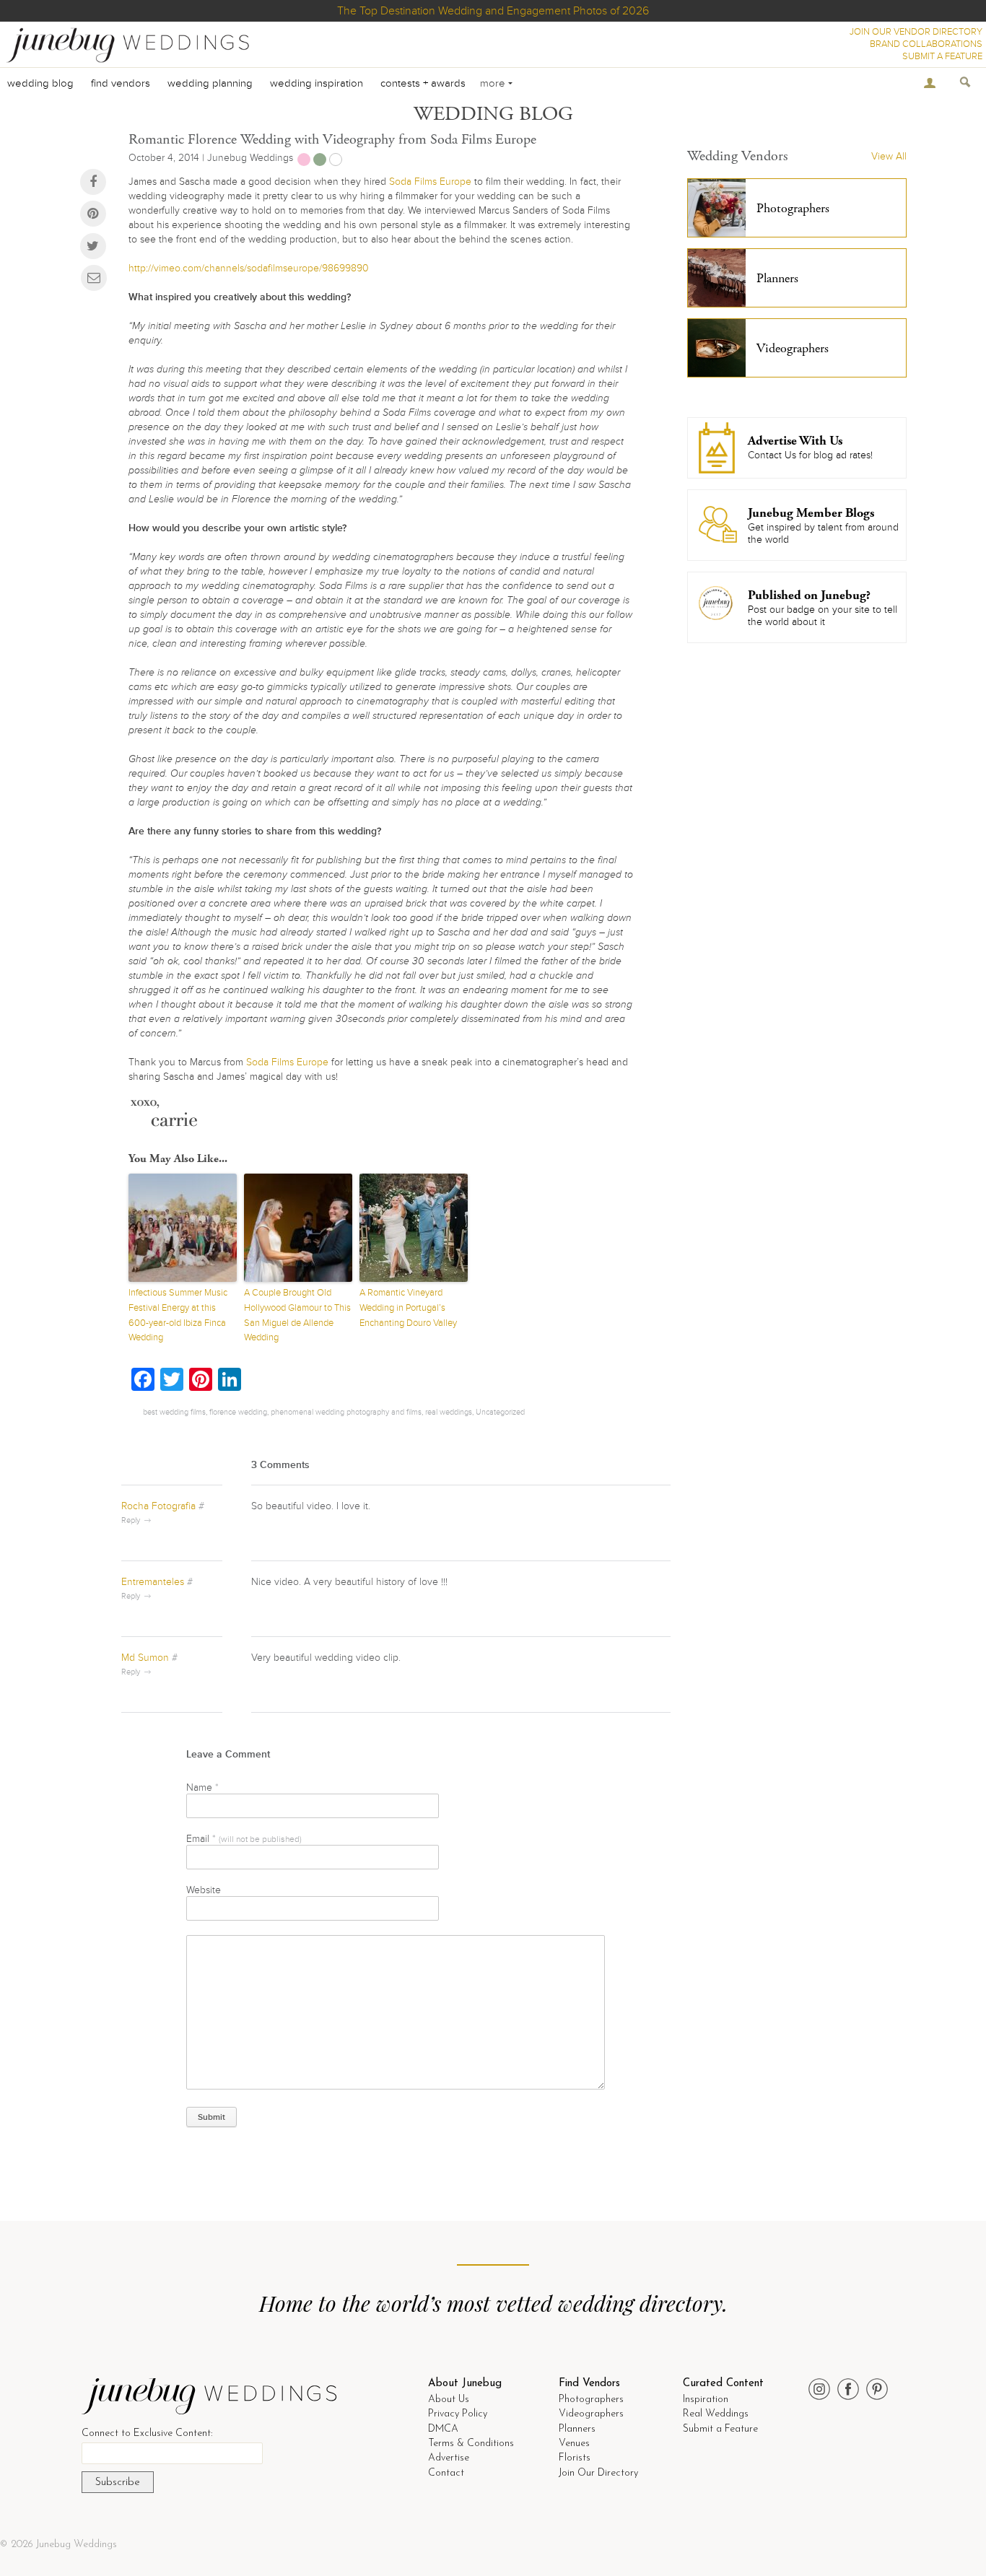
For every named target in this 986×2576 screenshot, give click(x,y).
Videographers (591, 2414)
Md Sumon (145, 1658)
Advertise (449, 2458)
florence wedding (238, 1412)
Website (204, 1890)
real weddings (449, 1412)
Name (202, 1787)
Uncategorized (500, 1412)
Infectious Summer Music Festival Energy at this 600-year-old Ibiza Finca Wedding (178, 1315)
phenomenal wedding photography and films (346, 1412)
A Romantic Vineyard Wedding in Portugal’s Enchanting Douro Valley (408, 1308)
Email (244, 1839)
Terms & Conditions (471, 2444)
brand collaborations (926, 44)
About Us (449, 2400)
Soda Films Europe (430, 182)
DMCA (443, 2429)
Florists (575, 2458)
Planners (577, 2429)
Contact (446, 2473)
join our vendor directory (916, 32)
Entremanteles (153, 1582)
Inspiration (706, 2400)
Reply (131, 1520)
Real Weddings (716, 2414)
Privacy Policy (458, 2414)
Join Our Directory (598, 2473)
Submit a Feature (720, 2429)
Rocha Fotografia (158, 1506)
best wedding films (174, 1412)
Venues (574, 2444)
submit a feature (942, 56)
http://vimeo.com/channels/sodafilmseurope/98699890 (249, 268)
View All (889, 156)
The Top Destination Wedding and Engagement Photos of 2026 (493, 11)
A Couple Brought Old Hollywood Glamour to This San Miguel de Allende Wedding (297, 1315)
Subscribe (118, 2483)
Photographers (591, 2400)
